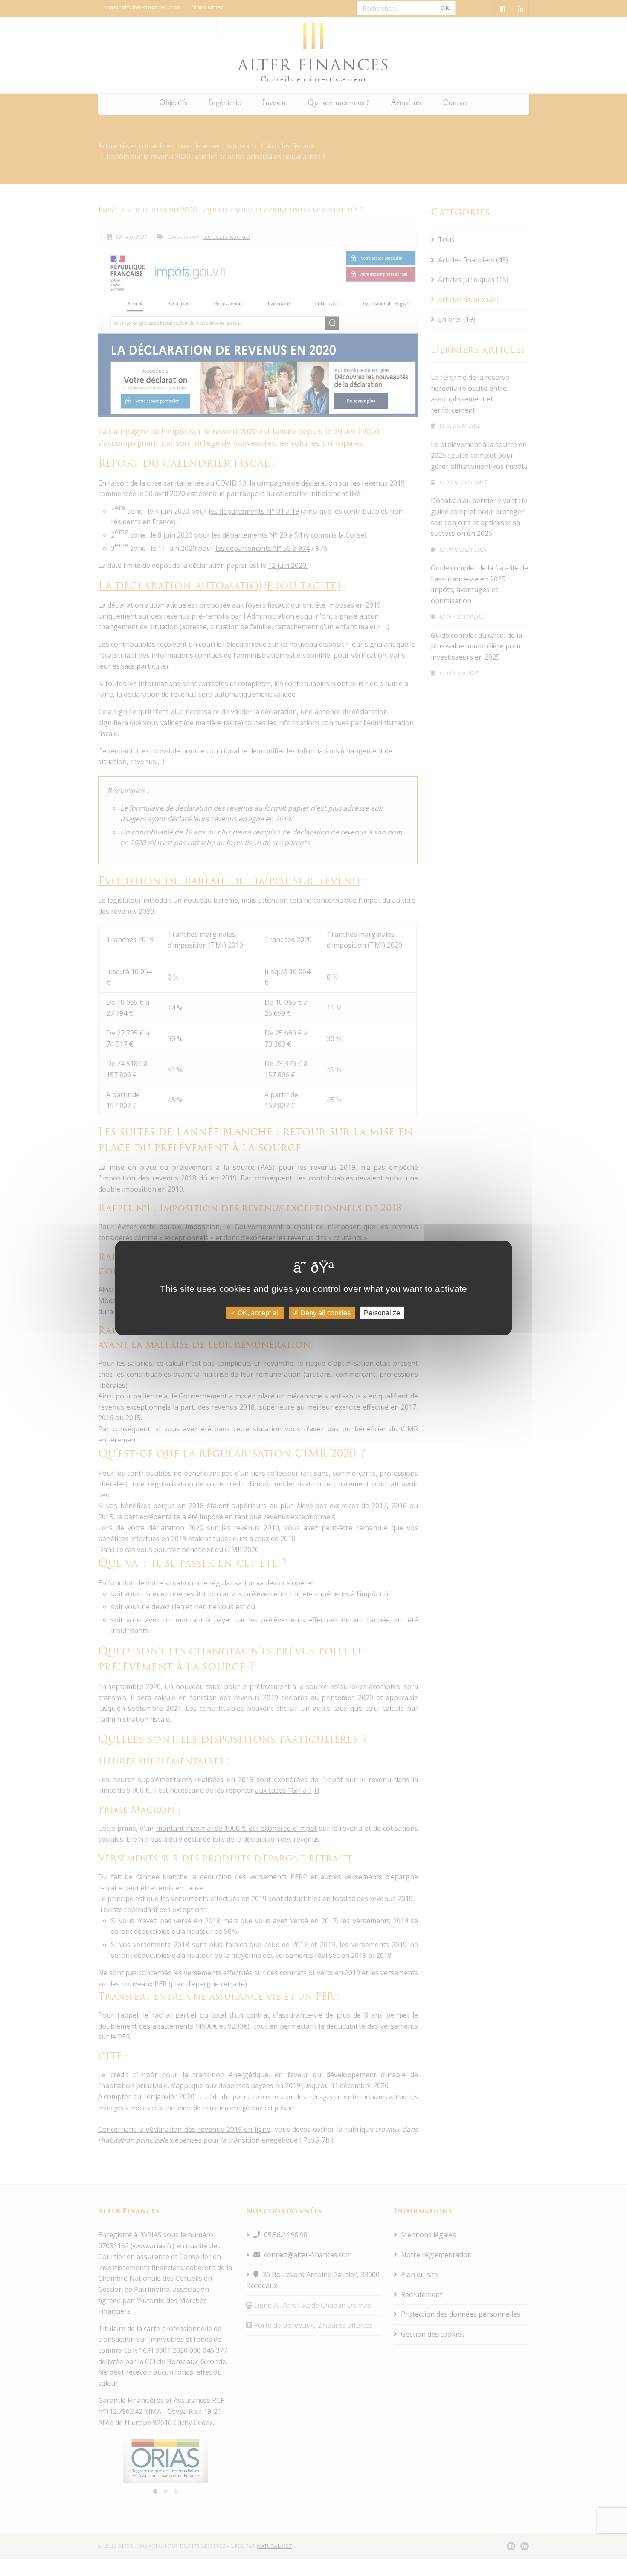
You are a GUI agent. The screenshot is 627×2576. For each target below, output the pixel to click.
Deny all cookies (325, 1313)
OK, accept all (258, 1313)
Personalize (382, 1313)
